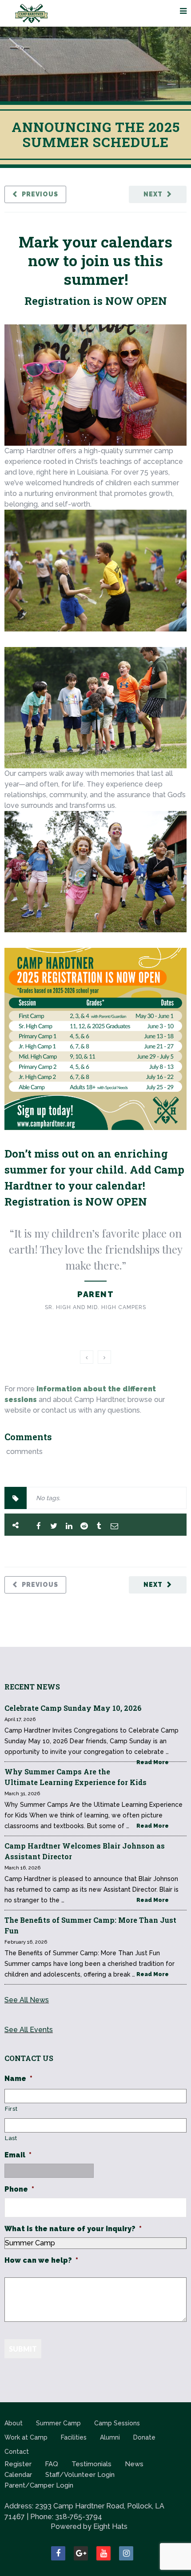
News (134, 2464)
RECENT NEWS (32, 1687)
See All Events (29, 2030)
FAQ (52, 2464)
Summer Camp (58, 2423)
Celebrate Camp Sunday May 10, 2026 (73, 1708)
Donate (144, 2437)
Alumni (110, 2437)
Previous (40, 194)
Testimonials (92, 2464)
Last (11, 2138)
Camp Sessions (117, 2423)
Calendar (18, 2475)
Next (153, 194)
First (11, 2109)
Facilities (74, 2437)
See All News (27, 2000)
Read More (153, 1762)
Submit (23, 2349)
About (14, 2423)
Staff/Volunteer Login (80, 2475)
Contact (17, 2452)
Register (18, 2464)
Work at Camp (26, 2437)
